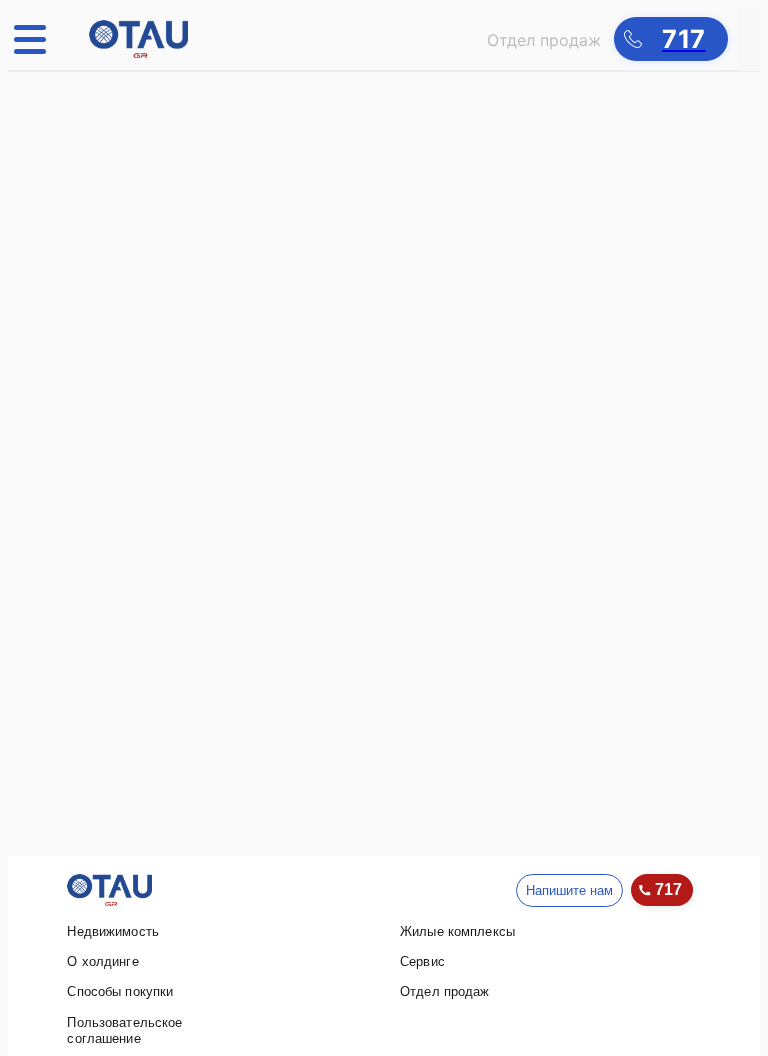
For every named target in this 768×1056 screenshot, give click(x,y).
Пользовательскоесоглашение (124, 1030)
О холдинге (102, 961)
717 (668, 889)
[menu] (36, 39)
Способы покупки (120, 991)
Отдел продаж (445, 991)
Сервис (422, 961)
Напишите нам (569, 890)
